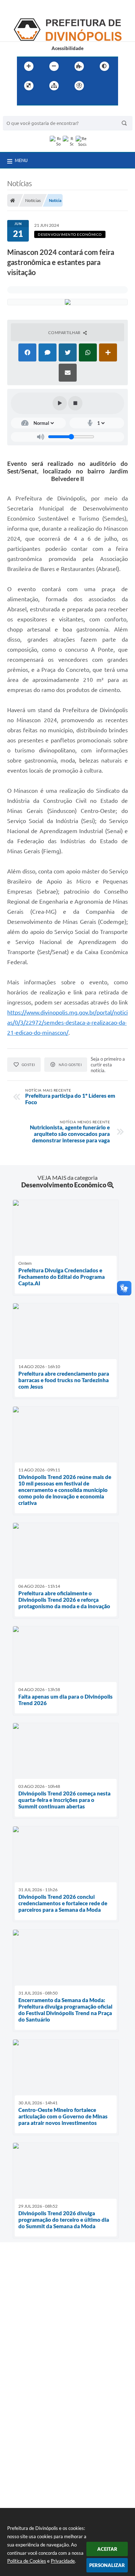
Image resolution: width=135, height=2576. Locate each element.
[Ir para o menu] (24, 100)
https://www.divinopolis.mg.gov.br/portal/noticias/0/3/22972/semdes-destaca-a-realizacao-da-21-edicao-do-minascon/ (67, 1022)
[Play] (60, 403)
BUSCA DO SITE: (24, 113)
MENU (21, 160)
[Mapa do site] (54, 86)
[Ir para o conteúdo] (100, 86)
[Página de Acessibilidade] (79, 86)
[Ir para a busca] (40, 100)
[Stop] (75, 403)
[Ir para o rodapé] (56, 100)
